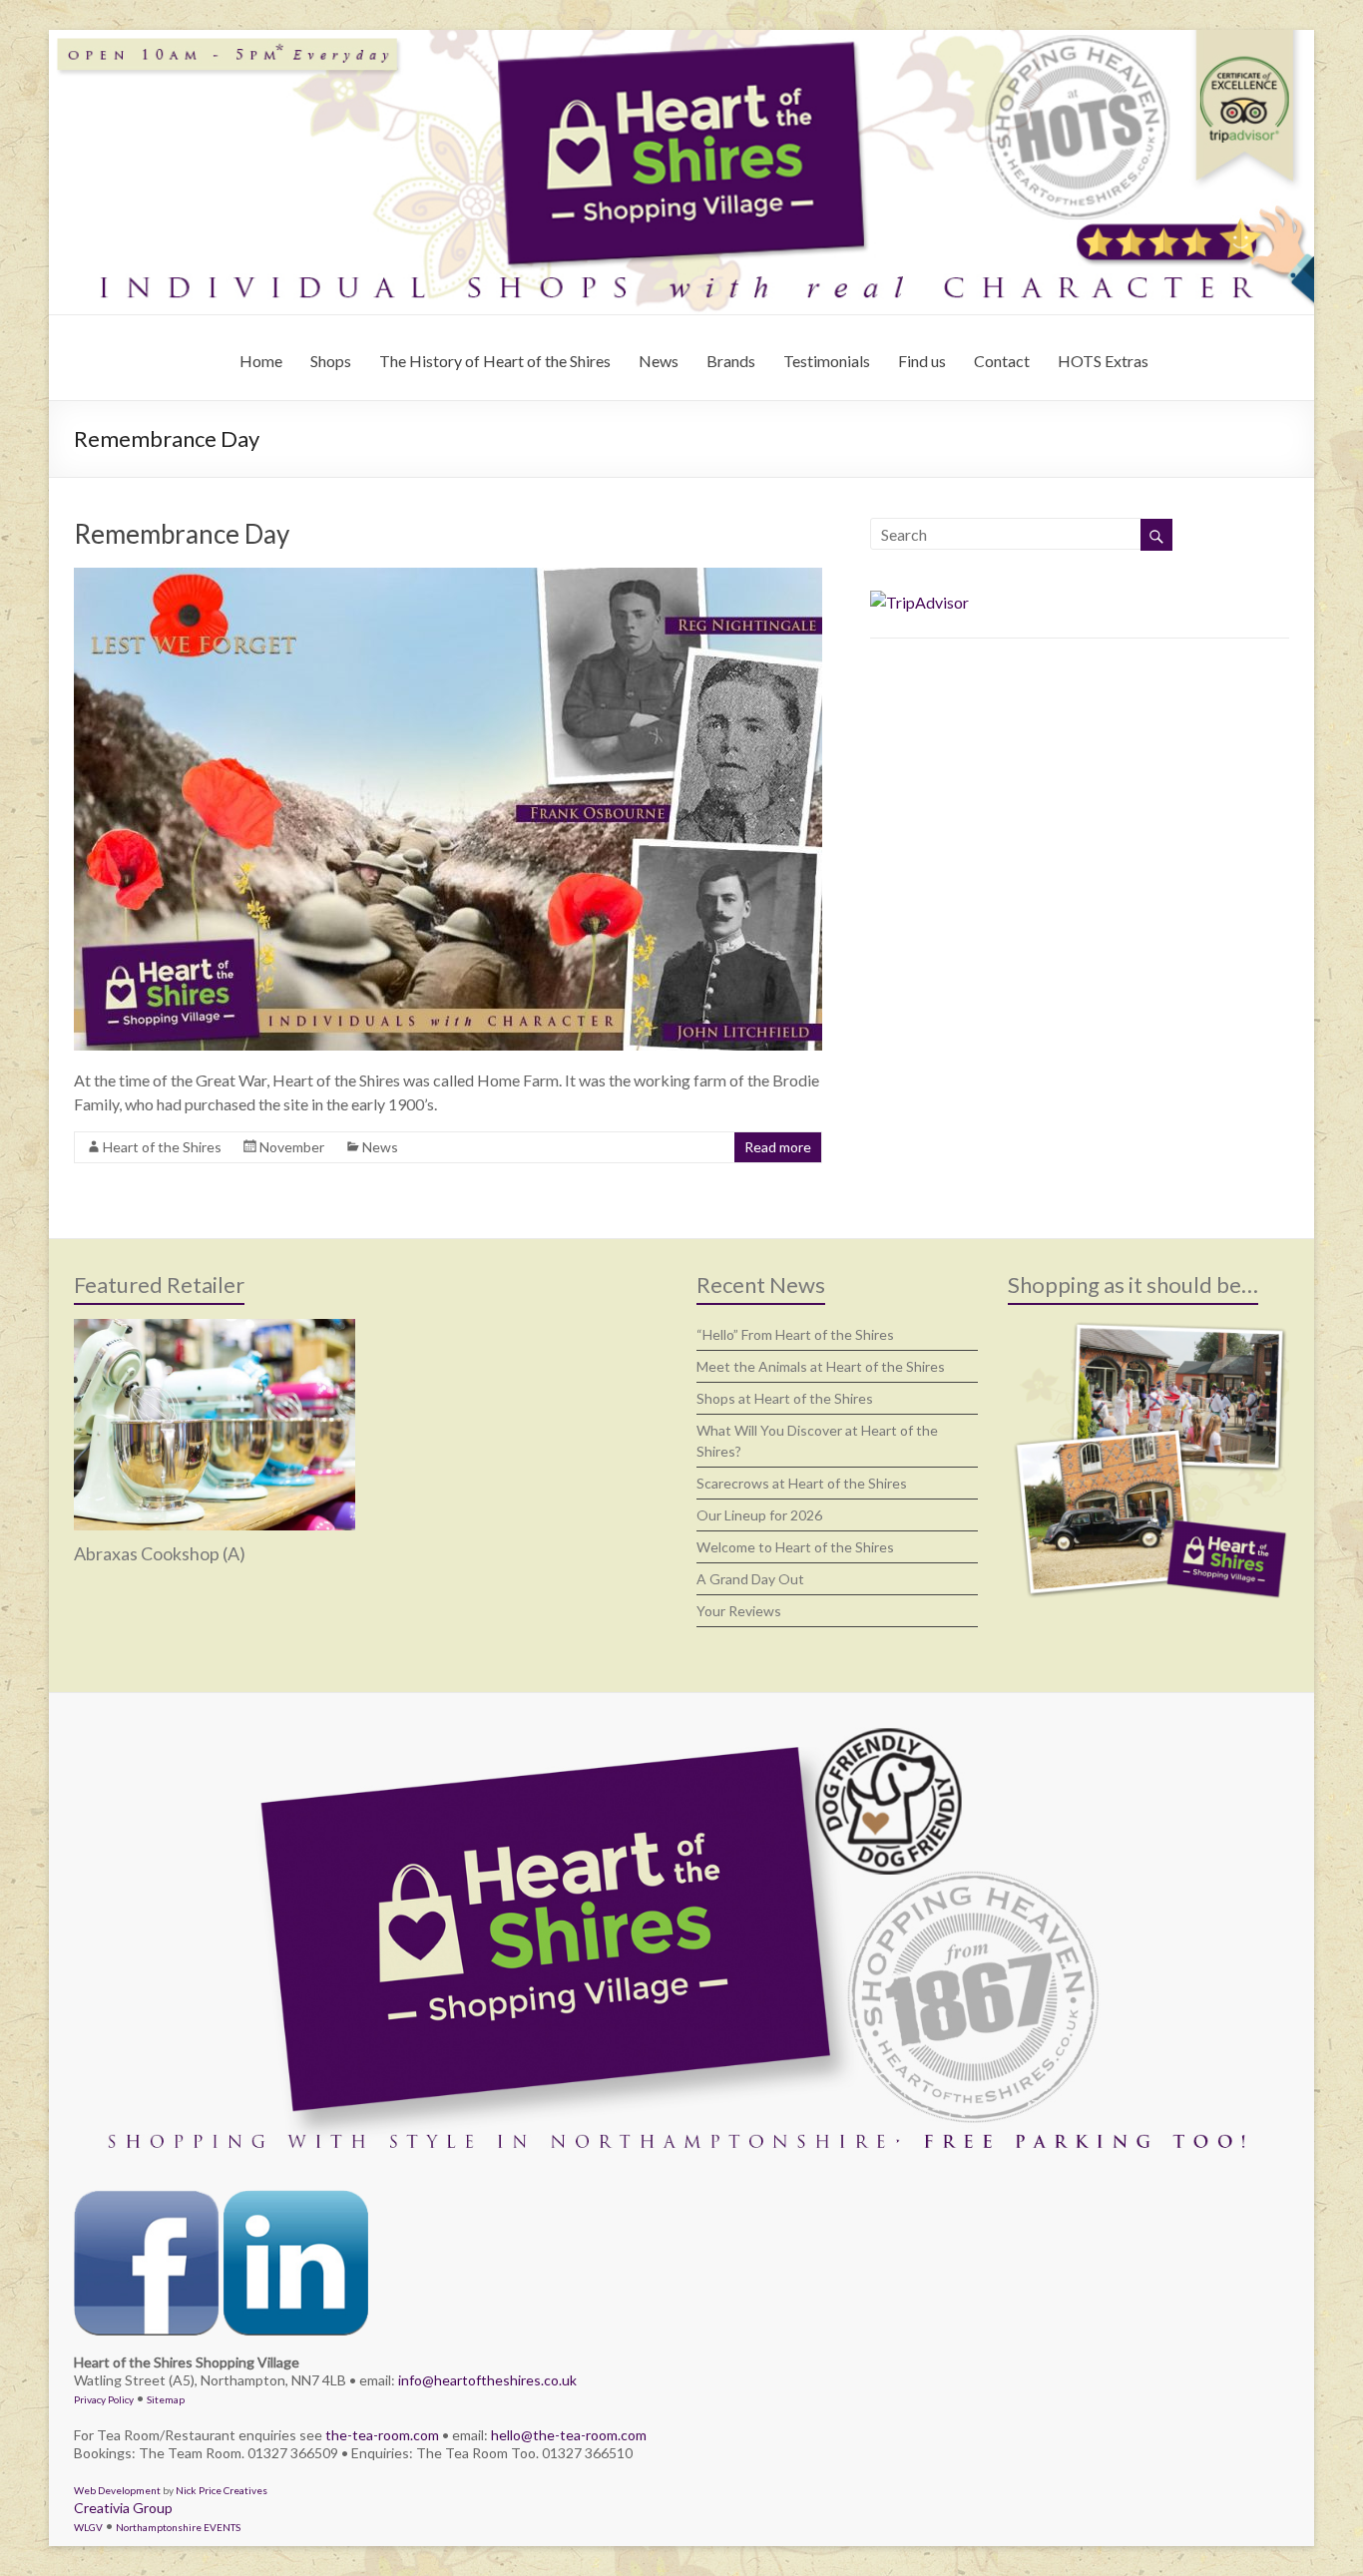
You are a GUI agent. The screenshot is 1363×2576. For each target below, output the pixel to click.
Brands (731, 361)
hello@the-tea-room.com (569, 2435)
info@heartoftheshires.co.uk (487, 2380)
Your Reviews (739, 1611)
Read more (778, 1147)
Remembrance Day (182, 534)
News (659, 361)
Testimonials (827, 361)
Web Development (117, 2490)
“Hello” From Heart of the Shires (795, 1334)
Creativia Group (123, 2508)
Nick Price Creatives (222, 2490)
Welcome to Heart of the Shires (795, 1547)
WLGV (88, 2527)
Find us (922, 361)
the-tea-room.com (382, 2435)
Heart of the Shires (162, 1147)
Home (261, 361)
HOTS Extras (1103, 361)
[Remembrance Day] (448, 577)
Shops (331, 361)
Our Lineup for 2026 (759, 1515)
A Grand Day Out (750, 1579)
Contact (1002, 361)
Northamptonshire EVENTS (178, 2527)
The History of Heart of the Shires (495, 361)
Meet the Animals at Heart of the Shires (821, 1366)
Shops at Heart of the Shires (785, 1398)
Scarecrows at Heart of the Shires (802, 1483)
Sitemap (166, 2399)
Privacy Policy (104, 2399)
